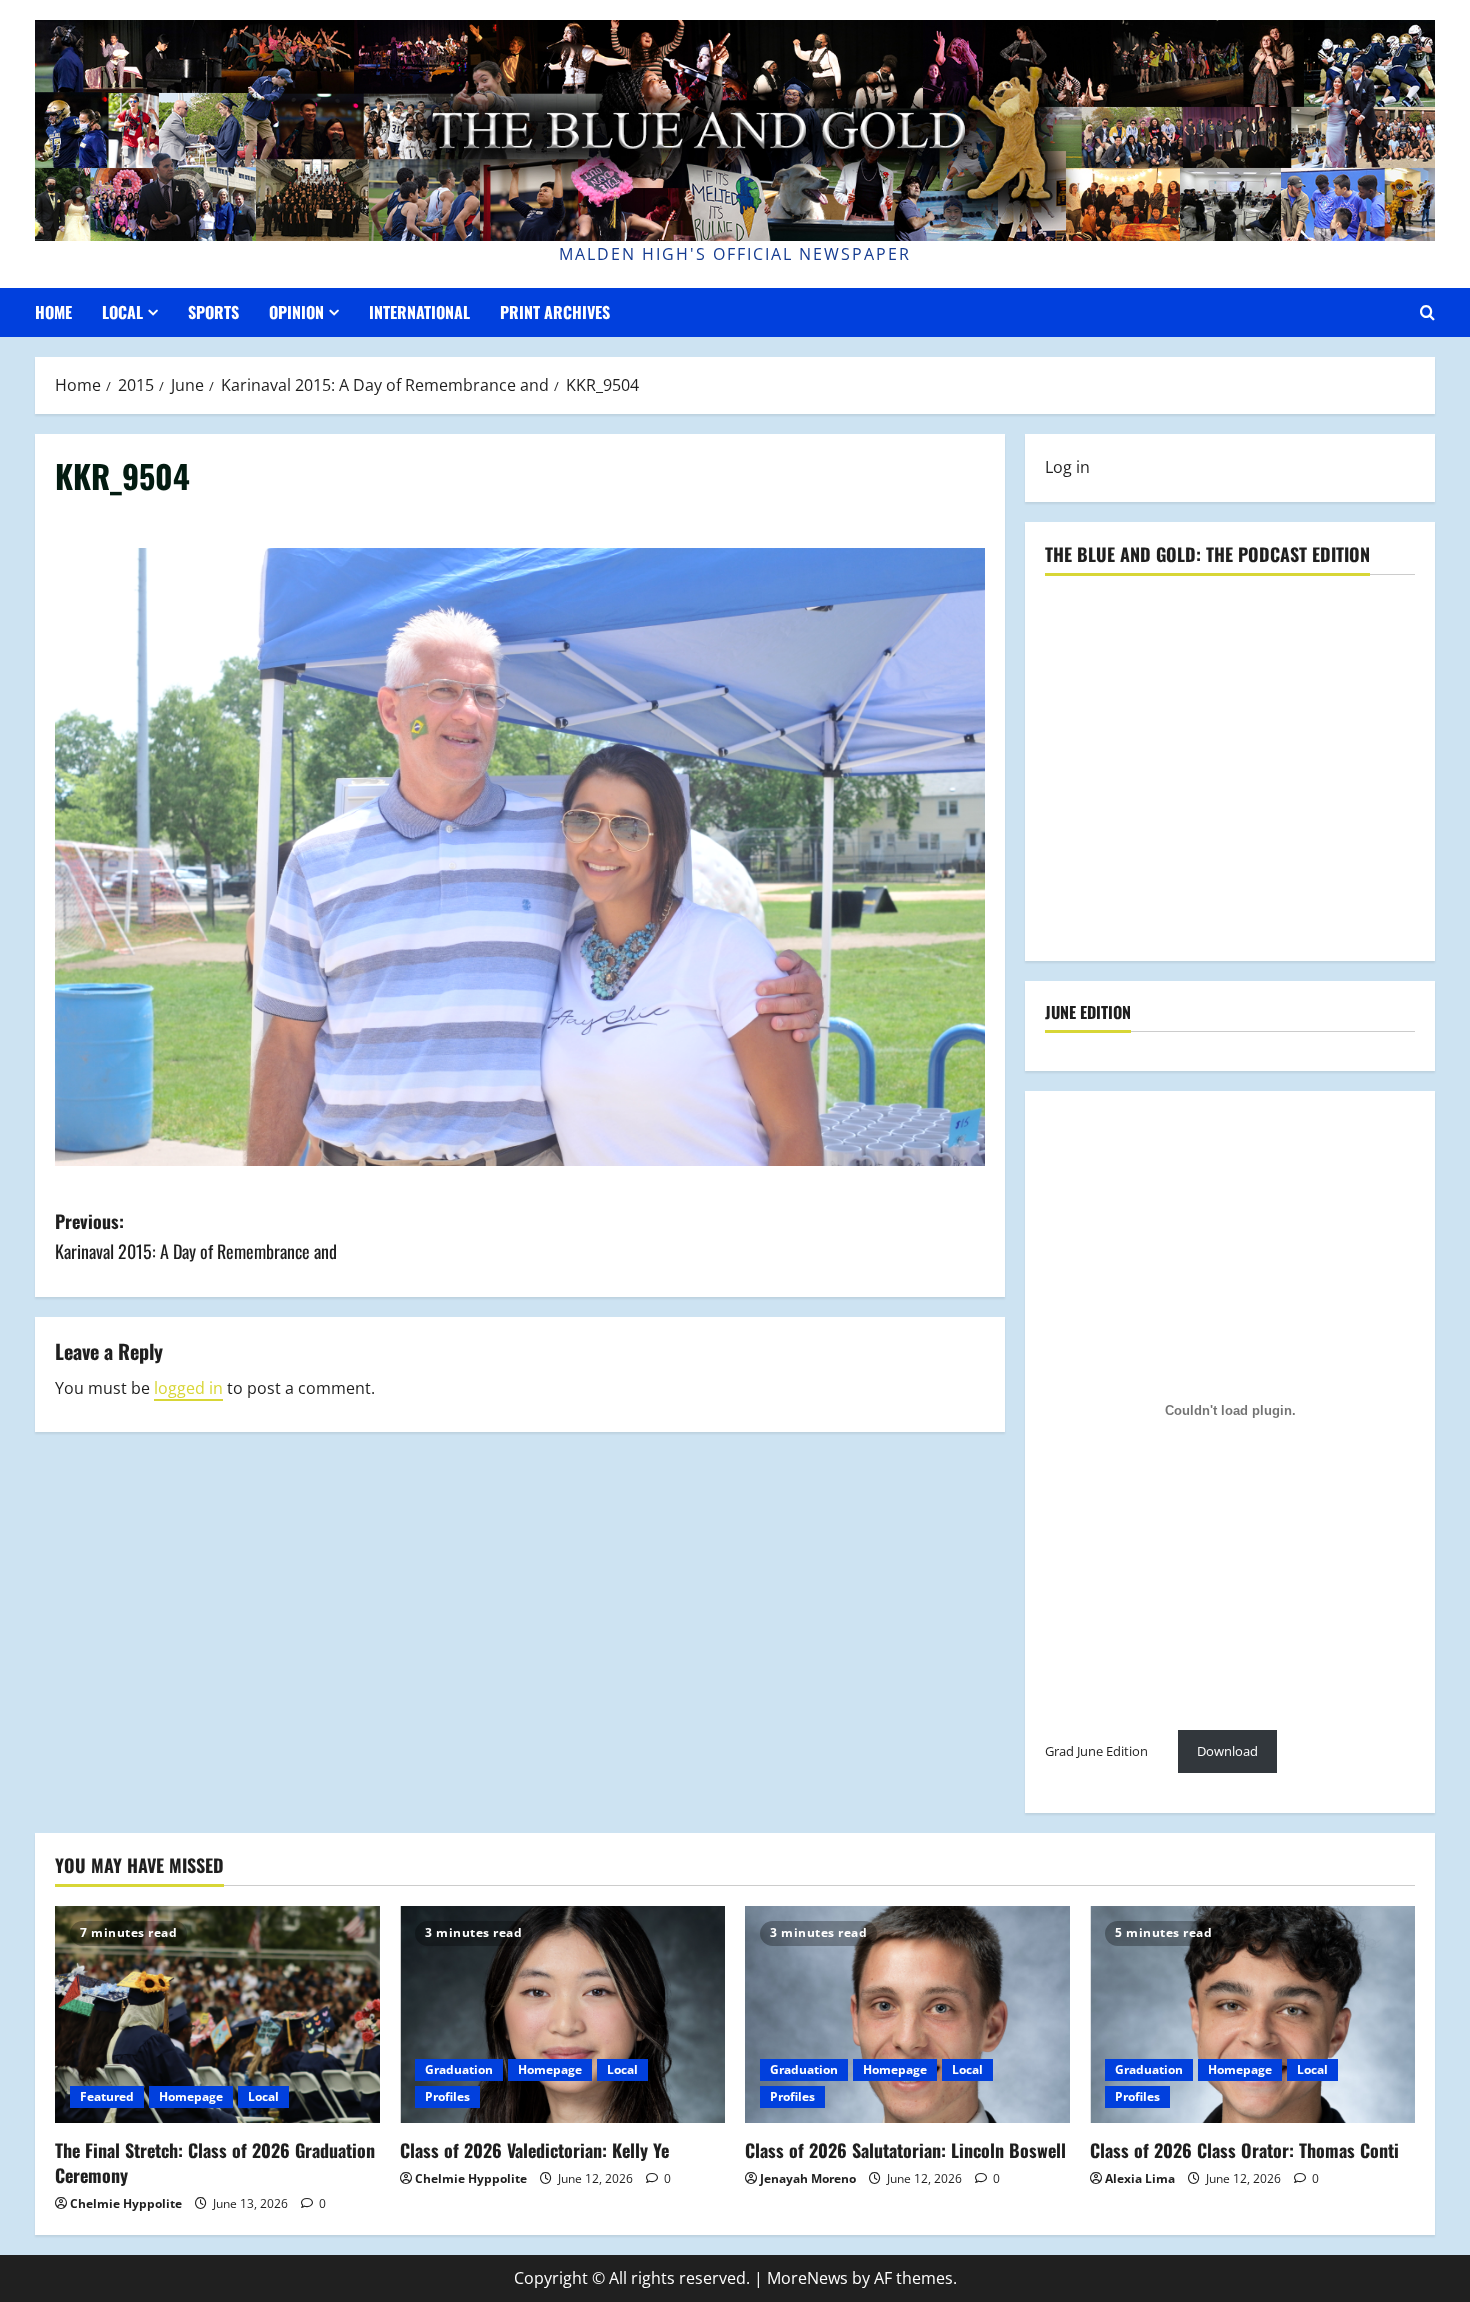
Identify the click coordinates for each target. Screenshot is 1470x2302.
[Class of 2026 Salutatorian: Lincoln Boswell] (907, 2014)
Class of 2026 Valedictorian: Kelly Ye (534, 2150)
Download (1227, 1751)
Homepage (191, 2096)
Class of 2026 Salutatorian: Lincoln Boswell (905, 2150)
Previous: (196, 1236)
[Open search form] (1427, 312)
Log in (1067, 467)
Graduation (459, 2069)
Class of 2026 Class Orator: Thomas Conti (1244, 2150)
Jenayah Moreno (808, 2178)
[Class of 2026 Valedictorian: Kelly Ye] (562, 2014)
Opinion (296, 312)
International (419, 312)
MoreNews (807, 2278)
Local (122, 312)
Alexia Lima (1140, 2178)
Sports (213, 312)
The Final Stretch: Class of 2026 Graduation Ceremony (215, 2162)
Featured (107, 2096)
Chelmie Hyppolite (126, 2203)
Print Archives (555, 312)
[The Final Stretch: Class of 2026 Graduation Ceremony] (217, 2014)
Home (53, 312)
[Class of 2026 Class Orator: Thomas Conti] (1252, 2014)
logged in (188, 1388)
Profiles (447, 2096)
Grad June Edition (1096, 1751)
